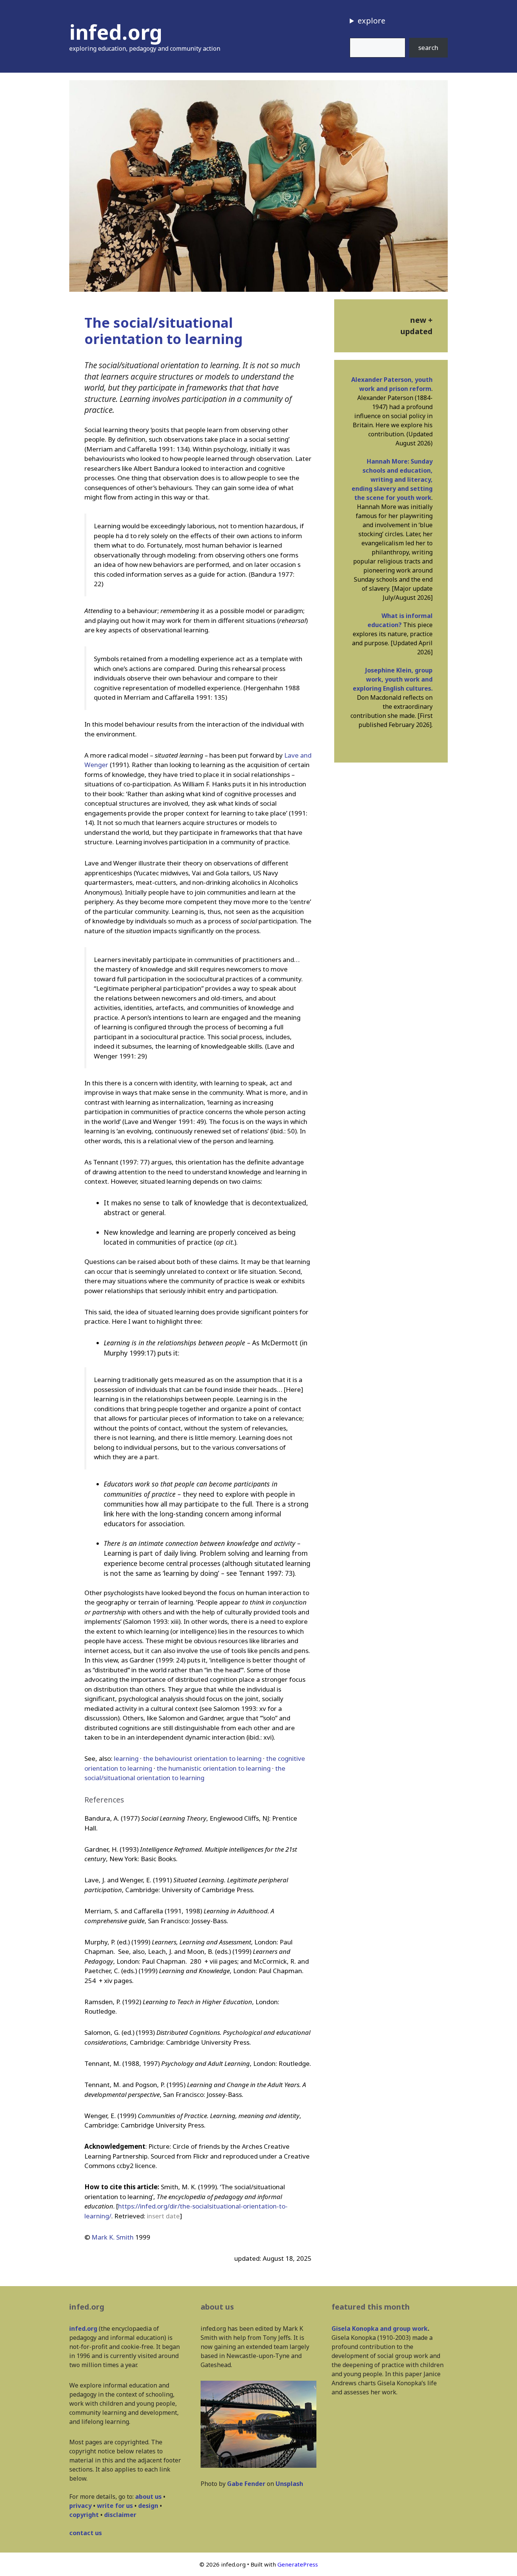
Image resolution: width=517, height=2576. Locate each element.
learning (126, 1758)
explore (371, 21)
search (428, 47)
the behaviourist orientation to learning (202, 1758)
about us (148, 2497)
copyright (84, 2515)
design (148, 2506)
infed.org (116, 32)
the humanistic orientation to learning (214, 1768)
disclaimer (120, 2515)
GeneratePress (298, 2564)
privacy (80, 2506)
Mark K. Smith (113, 2237)
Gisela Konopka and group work (380, 2329)
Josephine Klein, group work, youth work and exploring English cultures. (393, 679)
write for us (115, 2506)
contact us (86, 2533)
